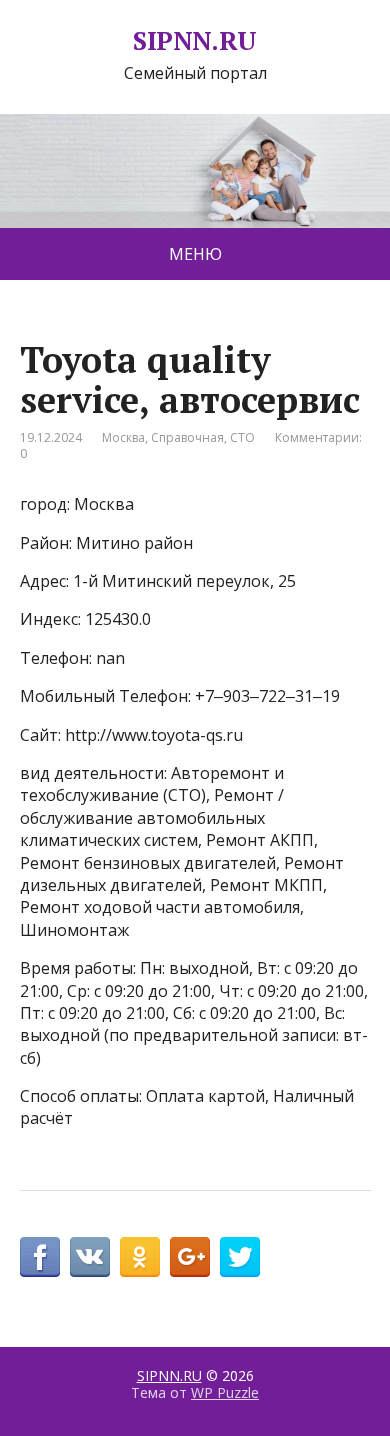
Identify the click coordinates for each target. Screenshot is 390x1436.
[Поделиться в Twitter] (240, 1257)
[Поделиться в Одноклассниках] (140, 1257)
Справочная (187, 437)
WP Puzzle (225, 1392)
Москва (123, 437)
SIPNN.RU (195, 41)
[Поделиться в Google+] (190, 1257)
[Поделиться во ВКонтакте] (90, 1257)
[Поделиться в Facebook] (40, 1257)
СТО (242, 437)
